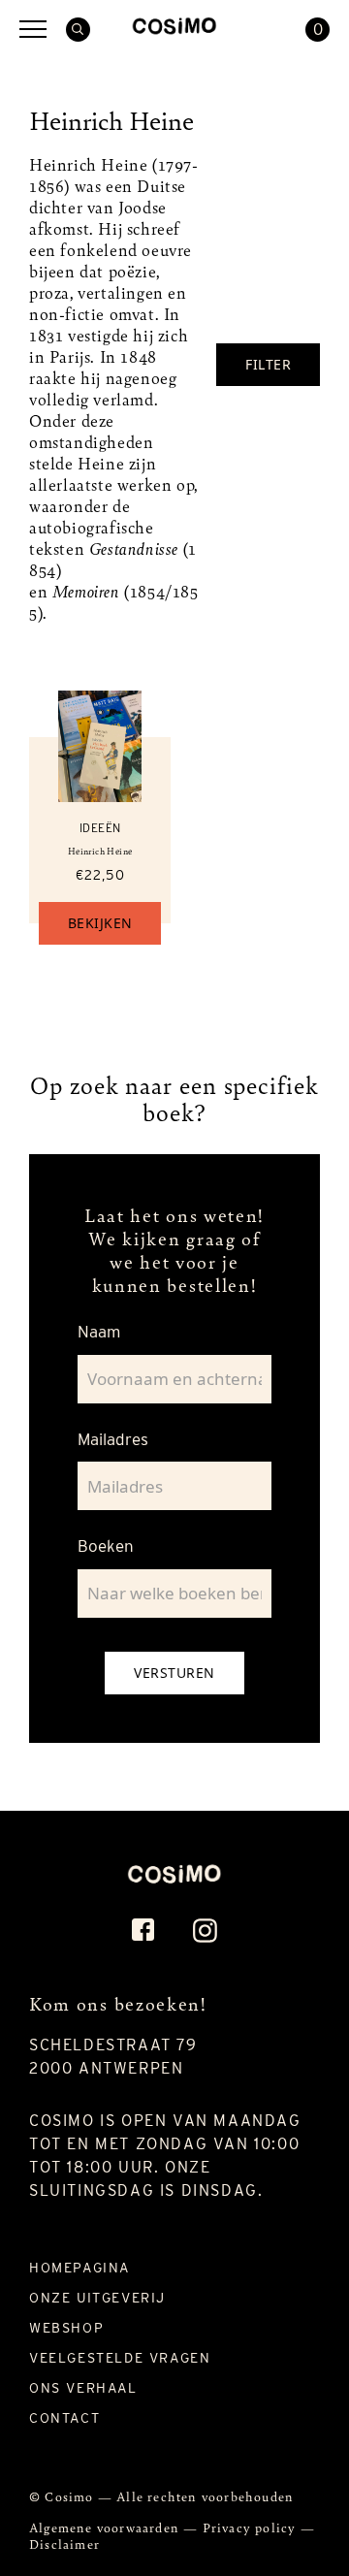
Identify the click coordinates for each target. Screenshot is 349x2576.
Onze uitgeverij (97, 2298)
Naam (99, 1332)
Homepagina (79, 2268)
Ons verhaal (83, 2388)
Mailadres (113, 1439)
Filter (268, 364)
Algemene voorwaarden (106, 2527)
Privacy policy (252, 2527)
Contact (64, 2418)
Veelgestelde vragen (120, 2358)
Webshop (66, 2328)
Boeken (106, 1546)
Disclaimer (64, 2544)
